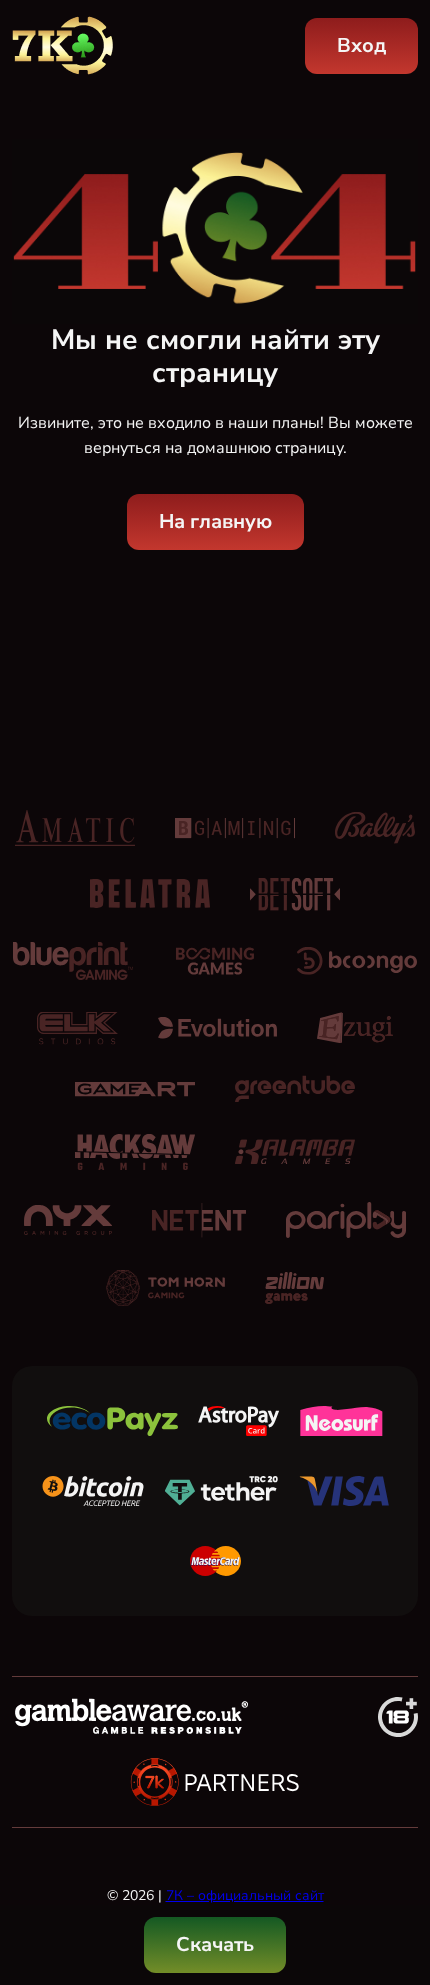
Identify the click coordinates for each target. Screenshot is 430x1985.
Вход (361, 45)
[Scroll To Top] (396, 1867)
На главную (215, 521)
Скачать (215, 1944)
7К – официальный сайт (245, 1895)
